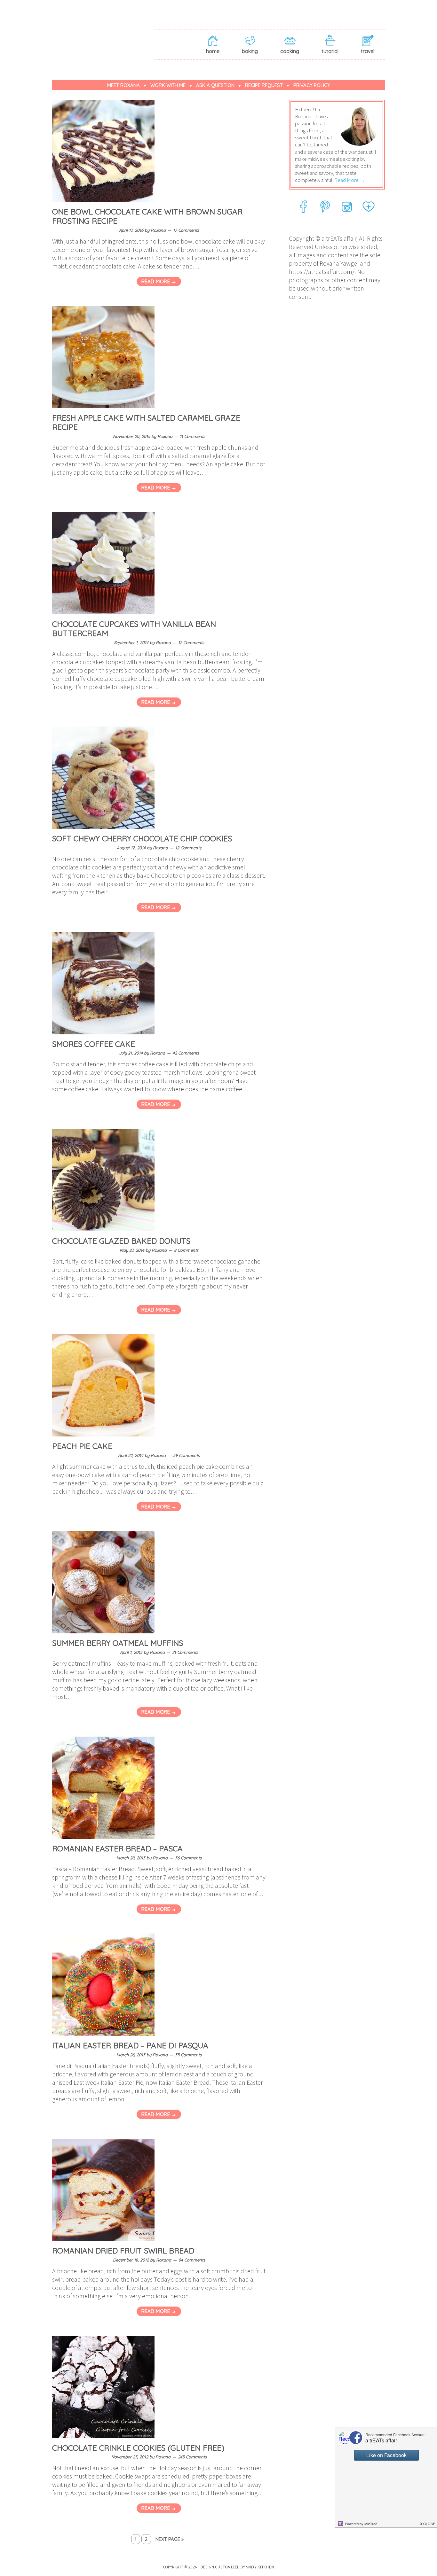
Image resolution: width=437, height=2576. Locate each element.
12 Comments (191, 642)
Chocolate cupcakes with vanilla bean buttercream (134, 629)
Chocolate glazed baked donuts (121, 1241)
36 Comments (188, 1858)
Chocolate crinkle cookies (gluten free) (138, 2448)
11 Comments (192, 436)
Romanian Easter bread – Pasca (117, 1848)
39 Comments (186, 1455)
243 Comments (192, 2457)
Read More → (159, 281)
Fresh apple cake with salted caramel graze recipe (146, 422)
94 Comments (192, 2260)
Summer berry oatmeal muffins (118, 1643)
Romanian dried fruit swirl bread (123, 2251)
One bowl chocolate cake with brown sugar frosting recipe (147, 216)
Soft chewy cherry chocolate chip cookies (142, 838)
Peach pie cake (82, 1446)
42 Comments (186, 1053)
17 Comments (186, 230)
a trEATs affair (103, 33)
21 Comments (185, 1652)
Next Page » (170, 2539)
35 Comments (188, 2055)
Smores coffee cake (94, 1044)
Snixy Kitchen (260, 2567)
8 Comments (186, 1250)
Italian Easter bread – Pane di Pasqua (130, 2045)
